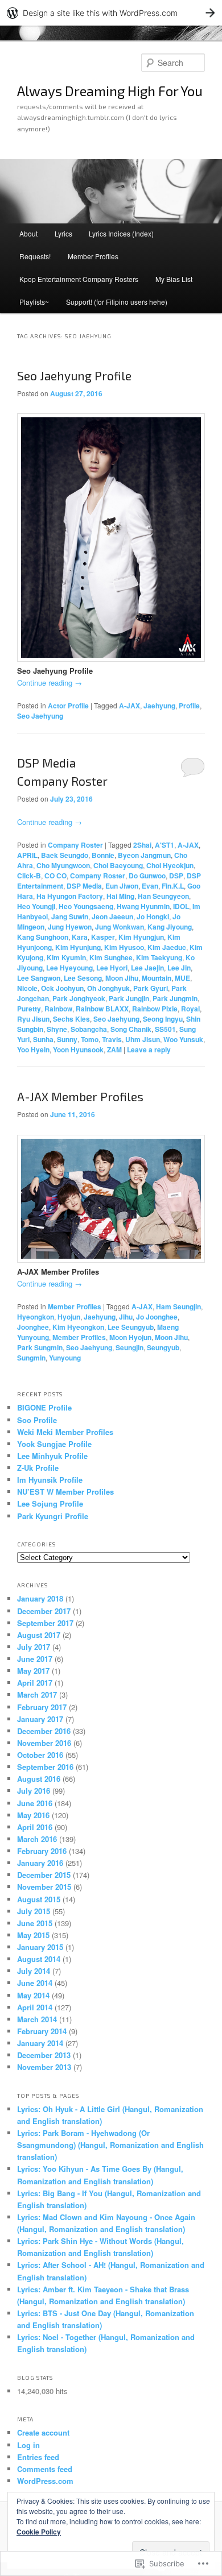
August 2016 (39, 1779)
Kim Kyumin (66, 957)
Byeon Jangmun (144, 855)
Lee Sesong (83, 978)
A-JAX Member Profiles (80, 1096)
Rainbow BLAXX (102, 1009)
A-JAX (129, 706)
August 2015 (39, 1899)
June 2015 (35, 1923)
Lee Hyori (112, 968)
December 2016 (44, 1731)
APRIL (27, 855)
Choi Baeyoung (118, 865)
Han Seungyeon (163, 896)
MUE (182, 978)
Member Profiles (93, 256)
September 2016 (45, 1767)
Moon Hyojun (130, 1337)
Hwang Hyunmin (143, 906)
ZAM (114, 1050)
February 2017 (42, 1707)
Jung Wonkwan (120, 927)
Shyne (57, 1029)
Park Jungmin (175, 998)
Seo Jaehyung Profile (74, 376)
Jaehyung (159, 706)
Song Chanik (131, 1029)
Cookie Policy (39, 2532)
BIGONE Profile (44, 1407)
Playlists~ (34, 302)
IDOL (181, 906)
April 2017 (35, 1683)
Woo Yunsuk (183, 1039)
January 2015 (40, 1947)
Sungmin (31, 1358)
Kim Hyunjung (78, 947)
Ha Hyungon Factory (70, 896)
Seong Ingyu (163, 1019)
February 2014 (42, 2031)
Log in (28, 2445)
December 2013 (44, 2055)
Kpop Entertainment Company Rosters (79, 279)
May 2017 (33, 1671)
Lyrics (63, 233)
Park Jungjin (129, 998)
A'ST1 (165, 845)
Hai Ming (120, 896)
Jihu (126, 1317)
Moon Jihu (122, 978)
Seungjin (129, 1347)
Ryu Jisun (33, 1019)
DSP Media (84, 886)
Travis (112, 1039)
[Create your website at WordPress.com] (111, 13)
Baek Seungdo (65, 855)
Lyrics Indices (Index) (121, 233)
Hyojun (69, 1317)
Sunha (43, 1039)
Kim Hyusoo (124, 947)
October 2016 (40, 1755)
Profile (189, 706)
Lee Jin (179, 968)
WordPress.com (45, 2481)
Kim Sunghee (111, 957)
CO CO (55, 876)
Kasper (103, 937)
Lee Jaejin (147, 968)
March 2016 (37, 1839)
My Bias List (174, 279)
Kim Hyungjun (141, 937)
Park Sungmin (40, 1347)
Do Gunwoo (147, 876)
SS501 (165, 1029)
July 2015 (34, 1911)
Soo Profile (37, 1420)
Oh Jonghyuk (108, 988)
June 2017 (35, 1659)
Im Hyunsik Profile (50, 1480)
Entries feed (38, 2457)
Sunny (67, 1039)
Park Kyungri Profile (53, 1516)
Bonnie (103, 855)
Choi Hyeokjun (170, 865)
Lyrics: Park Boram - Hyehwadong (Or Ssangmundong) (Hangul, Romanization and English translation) (110, 2145)
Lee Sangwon (39, 978)
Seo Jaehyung (40, 716)
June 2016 (35, 1803)
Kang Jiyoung (170, 927)
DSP (176, 876)
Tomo (90, 1039)
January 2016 (40, 1863)
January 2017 (40, 1719)
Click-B (29, 876)
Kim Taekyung (159, 957)
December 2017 (44, 1611)
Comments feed (45, 2469)
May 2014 (33, 1995)
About (28, 233)
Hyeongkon (36, 1317)
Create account (43, 2432)
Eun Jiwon (122, 886)
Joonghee (33, 1327)
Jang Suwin (70, 916)
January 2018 (40, 1598)
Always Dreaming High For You (110, 91)
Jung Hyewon (70, 927)
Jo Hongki (153, 916)
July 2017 (34, 1647)
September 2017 (45, 1623)
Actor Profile (68, 706)
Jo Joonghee (157, 1317)
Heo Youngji (36, 906)
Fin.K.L (173, 886)
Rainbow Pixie (155, 1009)
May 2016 (33, 1815)
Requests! (35, 256)
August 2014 (39, 1959)
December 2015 (44, 1875)
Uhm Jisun (143, 1039)
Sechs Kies (71, 1019)
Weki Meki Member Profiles (65, 1432)
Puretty (29, 1009)
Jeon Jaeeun (112, 916)
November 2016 (44, 1743)
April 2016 (35, 1827)
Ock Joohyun (62, 988)
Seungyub (163, 1347)
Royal (190, 1009)
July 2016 (34, 1791)
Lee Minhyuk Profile (52, 1456)
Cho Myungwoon (63, 865)
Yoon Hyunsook (78, 1050)
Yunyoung (65, 1358)
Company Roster (75, 845)
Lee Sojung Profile (50, 1503)
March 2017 (37, 1694)
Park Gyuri (151, 988)
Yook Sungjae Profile (54, 1444)
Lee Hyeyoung (69, 968)
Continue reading (50, 683)
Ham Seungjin (178, 1306)
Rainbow (58, 1009)
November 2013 (44, 2067)
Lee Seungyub (131, 1327)
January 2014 (40, 2043)
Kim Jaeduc (167, 947)
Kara (80, 937)
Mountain (157, 978)
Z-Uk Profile (38, 1468)
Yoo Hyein (33, 1050)
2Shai (142, 845)
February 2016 (42, 1851)
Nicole (27, 988)
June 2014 (35, 1983)
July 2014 (34, 1971)
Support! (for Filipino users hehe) (117, 302)
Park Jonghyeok (79, 998)
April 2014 (35, 2007)
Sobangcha (89, 1029)
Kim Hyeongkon (78, 1327)
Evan (150, 886)
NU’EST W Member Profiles (65, 1492)
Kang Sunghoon (43, 937)
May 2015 (33, 1935)
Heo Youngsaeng (86, 906)
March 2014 (37, 2019)
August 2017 (39, 1635)
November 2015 (44, 1887)
